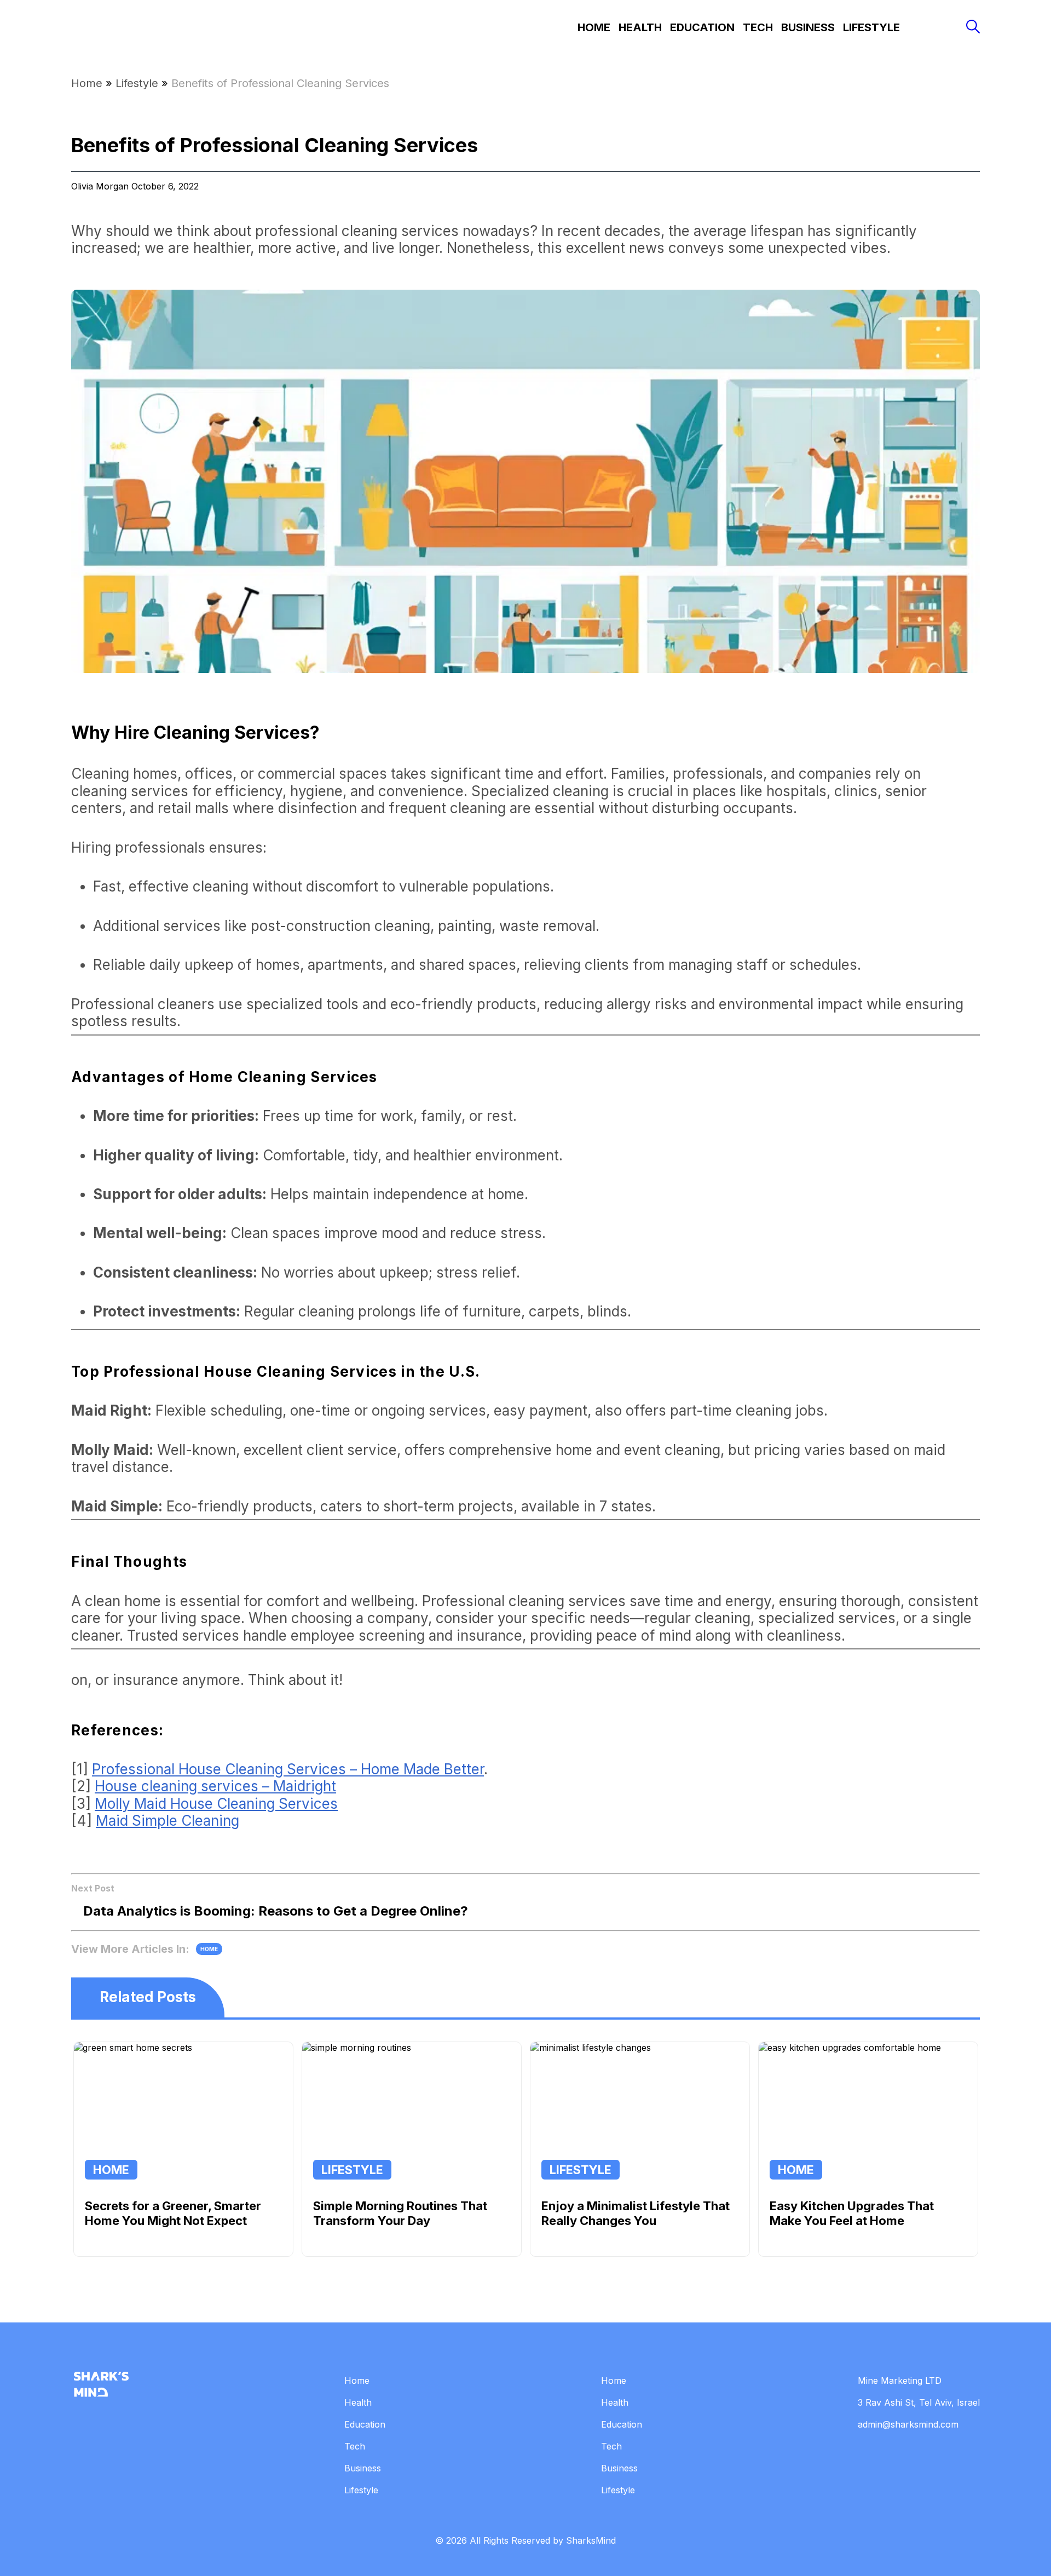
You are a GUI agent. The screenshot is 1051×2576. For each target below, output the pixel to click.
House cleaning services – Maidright (215, 1786)
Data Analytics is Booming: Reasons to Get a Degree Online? (276, 1911)
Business (808, 27)
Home (594, 27)
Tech (758, 27)
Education (702, 27)
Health (640, 27)
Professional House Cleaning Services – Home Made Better (288, 1769)
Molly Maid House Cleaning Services (216, 1804)
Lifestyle (871, 27)
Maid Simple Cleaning (168, 1821)
